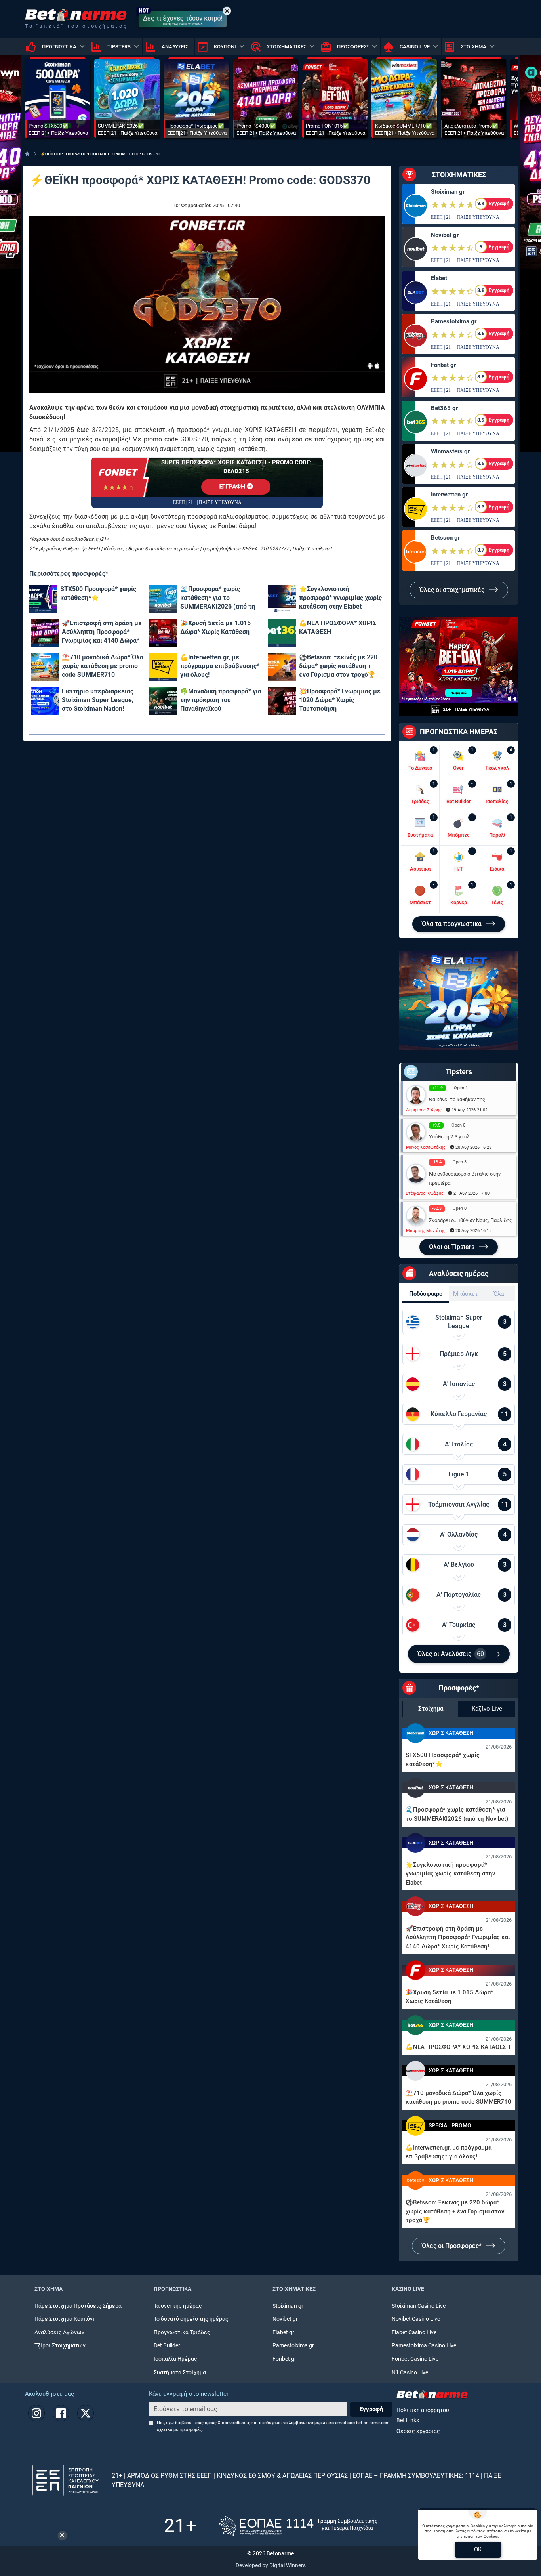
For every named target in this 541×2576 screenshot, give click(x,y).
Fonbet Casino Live (415, 2359)
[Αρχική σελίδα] (27, 154)
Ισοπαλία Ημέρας (175, 2359)
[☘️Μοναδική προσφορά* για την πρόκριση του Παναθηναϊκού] (163, 701)
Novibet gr (445, 235)
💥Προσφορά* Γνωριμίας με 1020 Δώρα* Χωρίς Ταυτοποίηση (340, 700)
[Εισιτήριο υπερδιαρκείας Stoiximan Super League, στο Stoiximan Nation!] (45, 701)
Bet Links (408, 2420)
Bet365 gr (444, 408)
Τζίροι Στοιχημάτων (60, 2346)
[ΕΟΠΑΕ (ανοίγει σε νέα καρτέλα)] (298, 2526)
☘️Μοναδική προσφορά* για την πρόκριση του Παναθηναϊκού (221, 700)
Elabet (439, 278)
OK (478, 2549)
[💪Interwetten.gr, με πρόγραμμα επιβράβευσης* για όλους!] (163, 667)
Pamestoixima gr (454, 321)
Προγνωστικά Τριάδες (182, 2333)
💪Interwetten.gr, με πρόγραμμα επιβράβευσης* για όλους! (220, 666)
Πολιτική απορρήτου (423, 2410)
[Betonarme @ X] (86, 2413)
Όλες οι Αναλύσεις (451, 1654)
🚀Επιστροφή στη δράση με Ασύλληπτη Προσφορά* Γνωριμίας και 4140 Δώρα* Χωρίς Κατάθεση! (102, 632)
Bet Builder (167, 2346)
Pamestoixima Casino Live (424, 2346)
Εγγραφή (371, 2409)
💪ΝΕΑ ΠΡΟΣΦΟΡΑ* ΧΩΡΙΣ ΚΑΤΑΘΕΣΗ (338, 627)
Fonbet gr (443, 365)
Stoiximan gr (448, 192)
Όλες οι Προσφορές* (452, 2246)
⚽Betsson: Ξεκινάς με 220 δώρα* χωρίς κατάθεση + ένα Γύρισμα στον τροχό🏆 (338, 666)
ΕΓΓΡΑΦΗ (233, 486)
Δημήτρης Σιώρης (424, 1110)
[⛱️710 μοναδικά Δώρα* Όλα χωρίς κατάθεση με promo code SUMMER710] (45, 667)
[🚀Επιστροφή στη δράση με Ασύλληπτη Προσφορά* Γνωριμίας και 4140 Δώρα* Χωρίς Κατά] (45, 633)
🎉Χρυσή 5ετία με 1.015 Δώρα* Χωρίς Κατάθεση (215, 627)
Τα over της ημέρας (178, 2306)
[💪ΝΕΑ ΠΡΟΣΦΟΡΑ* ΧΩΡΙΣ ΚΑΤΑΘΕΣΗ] (282, 633)
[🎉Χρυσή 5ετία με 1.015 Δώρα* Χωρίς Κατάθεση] (163, 633)
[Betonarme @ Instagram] (36, 2413)
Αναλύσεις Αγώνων (59, 2333)
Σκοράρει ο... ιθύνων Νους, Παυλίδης (471, 1220)
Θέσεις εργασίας (418, 2431)
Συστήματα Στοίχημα (180, 2373)
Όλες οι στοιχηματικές (453, 590)
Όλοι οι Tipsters (452, 1247)
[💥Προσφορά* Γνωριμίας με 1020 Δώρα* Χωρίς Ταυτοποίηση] (282, 701)
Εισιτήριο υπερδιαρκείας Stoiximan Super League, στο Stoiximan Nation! (98, 700)
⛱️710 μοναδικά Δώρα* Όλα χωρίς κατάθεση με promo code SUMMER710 (103, 666)
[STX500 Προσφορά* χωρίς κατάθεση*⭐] (43, 599)
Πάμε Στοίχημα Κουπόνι (65, 2319)
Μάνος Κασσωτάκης (426, 1147)
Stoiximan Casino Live (419, 2306)
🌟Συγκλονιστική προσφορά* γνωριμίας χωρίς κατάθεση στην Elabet (340, 598)
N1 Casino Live (410, 2373)
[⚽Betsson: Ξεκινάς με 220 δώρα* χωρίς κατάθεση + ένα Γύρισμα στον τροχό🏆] (282, 667)
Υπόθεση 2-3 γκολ (449, 1137)
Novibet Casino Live (416, 2319)
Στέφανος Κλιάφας (425, 1193)
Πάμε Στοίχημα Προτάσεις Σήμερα (78, 2306)
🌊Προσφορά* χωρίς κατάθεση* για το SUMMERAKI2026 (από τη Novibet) (218, 598)
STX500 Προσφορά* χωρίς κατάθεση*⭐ (98, 593)
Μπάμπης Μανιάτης (426, 1231)
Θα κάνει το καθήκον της (457, 1099)
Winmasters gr (450, 451)
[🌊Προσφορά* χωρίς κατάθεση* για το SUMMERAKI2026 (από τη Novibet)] (163, 599)
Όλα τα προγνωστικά (452, 924)
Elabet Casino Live (414, 2333)
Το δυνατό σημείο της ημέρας (191, 2319)
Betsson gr (445, 538)
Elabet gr (283, 2333)
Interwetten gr (449, 495)
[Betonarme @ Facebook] (61, 2413)
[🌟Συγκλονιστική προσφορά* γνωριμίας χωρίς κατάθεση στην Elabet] (282, 599)
